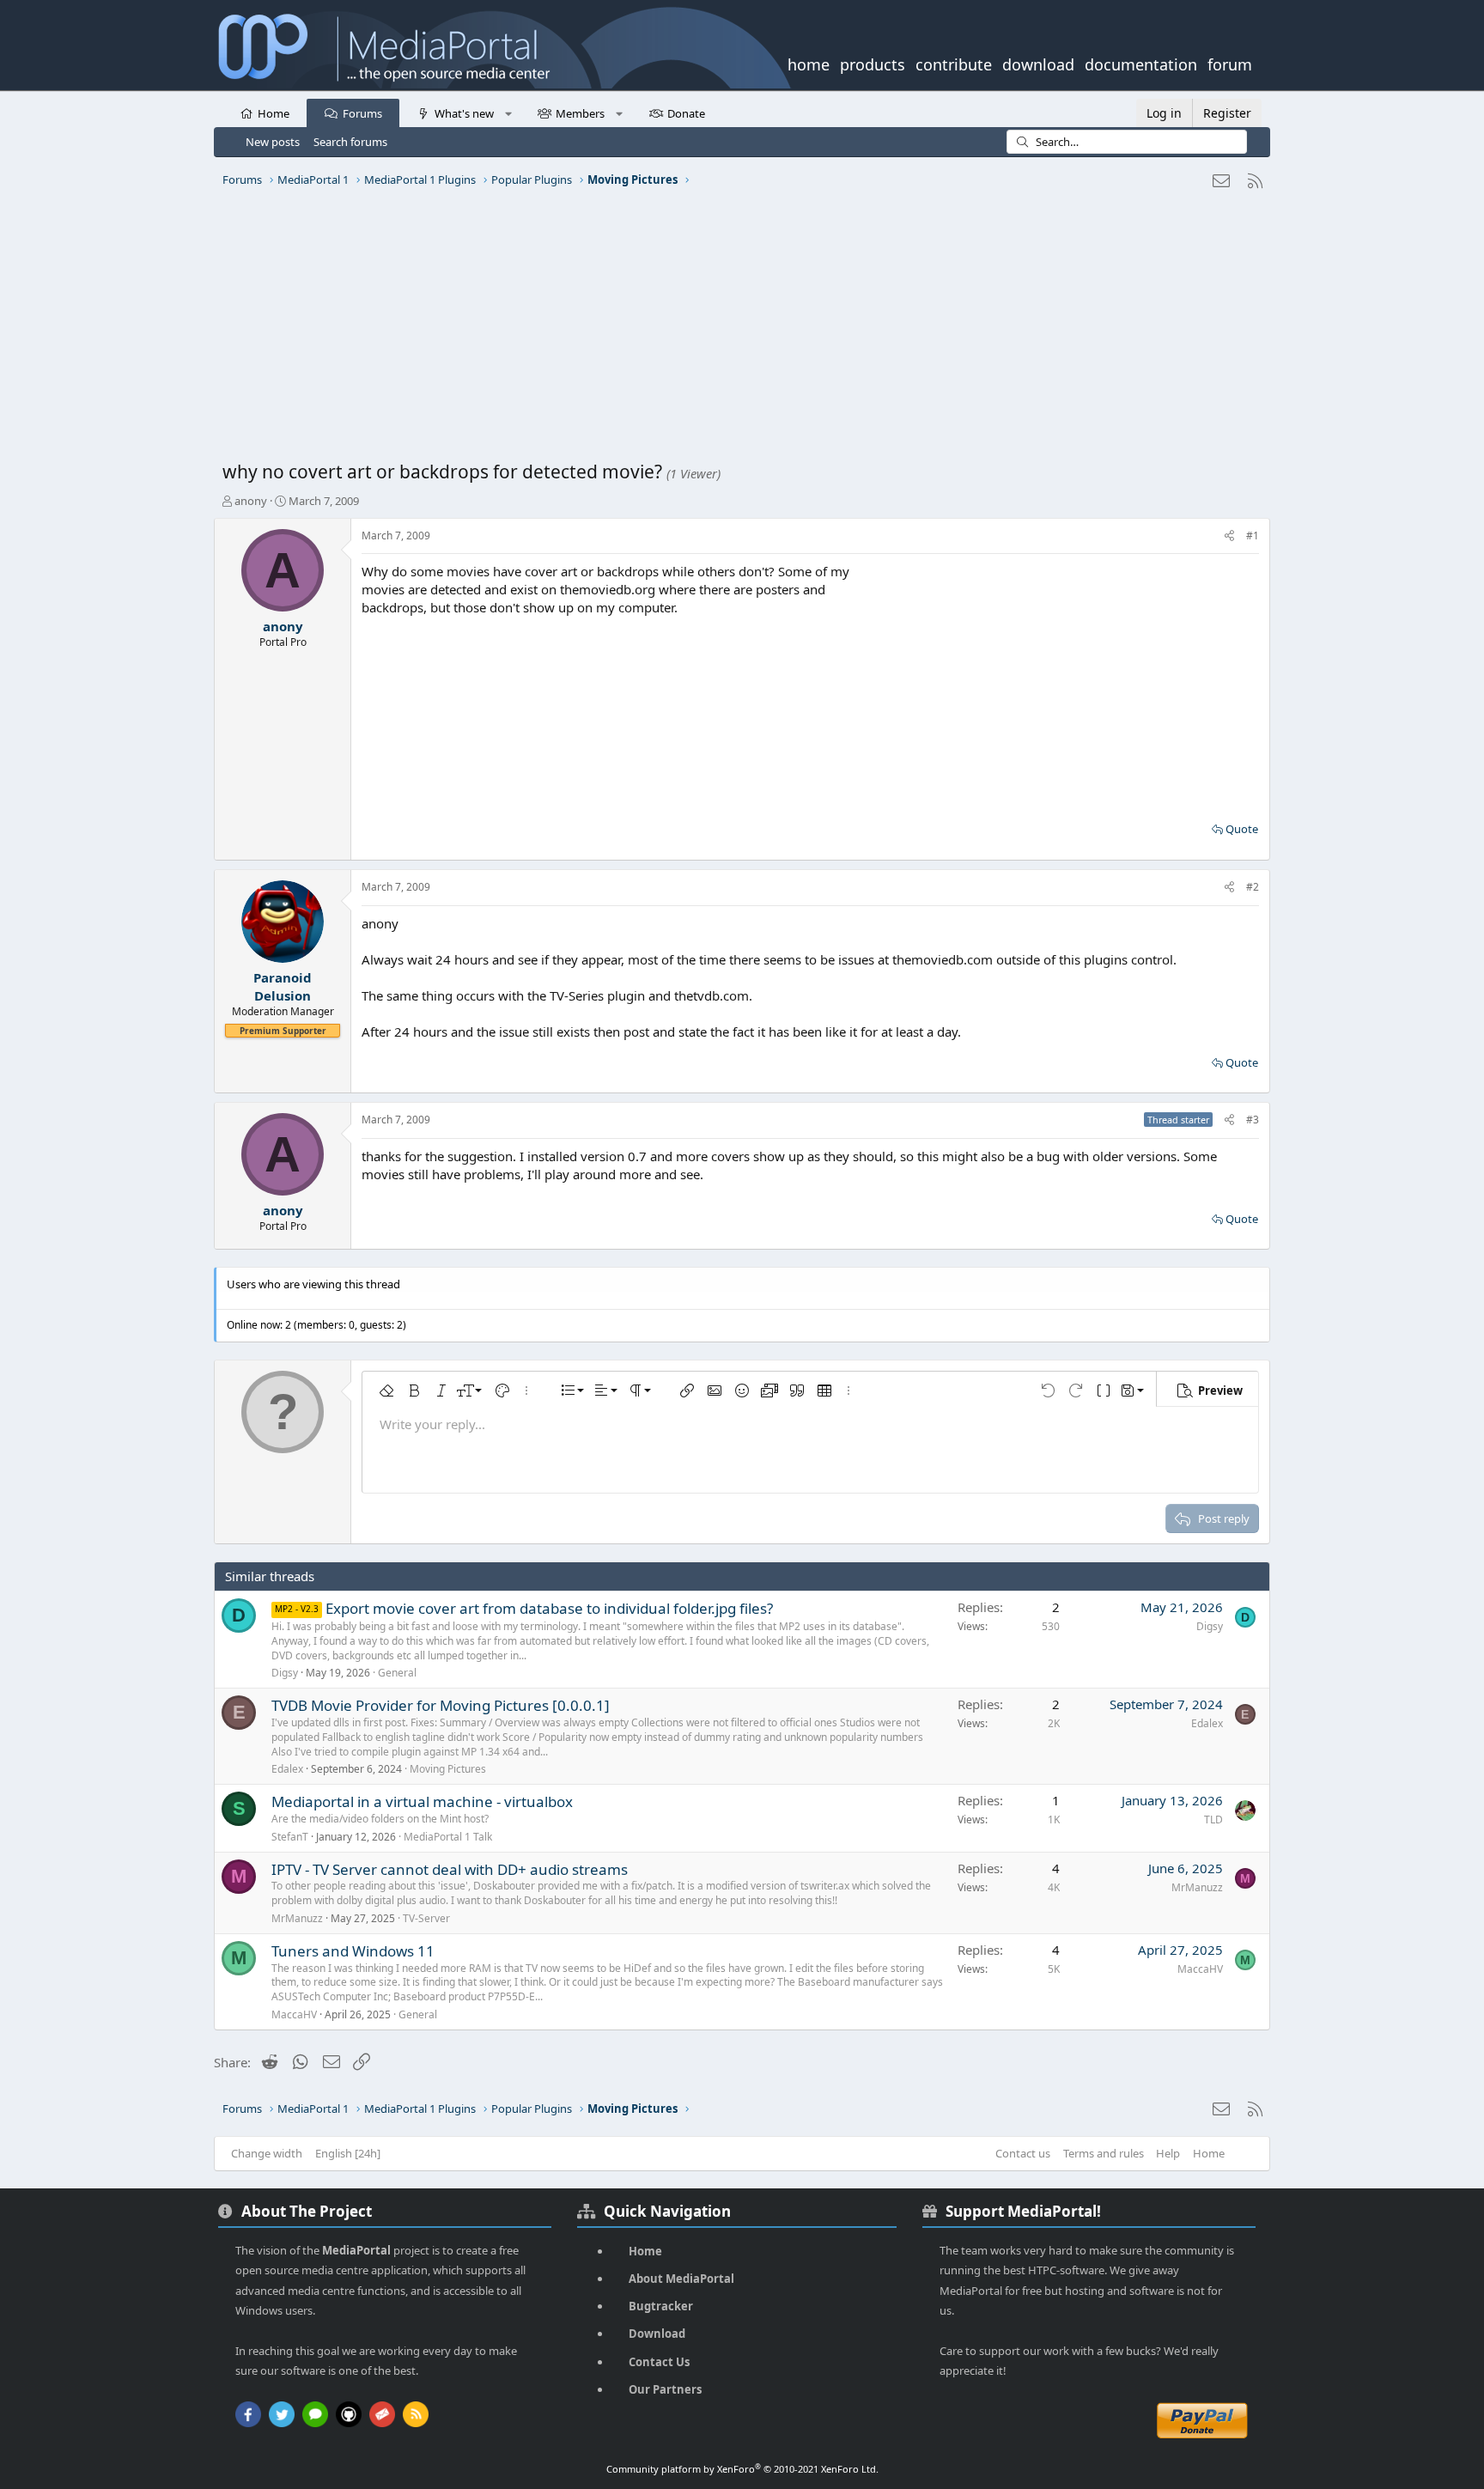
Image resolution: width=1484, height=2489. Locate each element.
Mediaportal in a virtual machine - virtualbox (422, 1801)
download (1038, 63)
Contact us (1023, 2153)
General (397, 1673)
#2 (1253, 887)
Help (1168, 2153)
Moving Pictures (448, 1769)
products (873, 63)
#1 (1253, 536)
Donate (686, 113)
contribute (954, 63)
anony (251, 501)
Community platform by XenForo (742, 2469)
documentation (1141, 63)
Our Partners (665, 2389)
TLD (1213, 1820)
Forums (362, 113)
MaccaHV (294, 2014)
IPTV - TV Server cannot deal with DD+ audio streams (450, 1869)
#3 (1253, 1120)
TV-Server (426, 1918)
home (809, 63)
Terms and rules (1104, 2153)
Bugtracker (661, 2306)
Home (274, 113)
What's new (464, 113)
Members (580, 113)
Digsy (285, 1673)
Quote (1242, 829)
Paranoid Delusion (283, 986)
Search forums (350, 142)
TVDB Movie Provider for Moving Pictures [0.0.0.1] (441, 1705)
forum (1230, 63)
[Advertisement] (738, 331)
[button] (508, 113)
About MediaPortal (681, 2279)
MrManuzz (297, 1918)
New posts (273, 142)
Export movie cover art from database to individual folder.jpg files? (549, 1608)
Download (657, 2334)
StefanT (290, 1837)
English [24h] (348, 2153)
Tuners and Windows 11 (353, 1951)
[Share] (1229, 536)
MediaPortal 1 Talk (448, 1837)
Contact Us (659, 2362)
